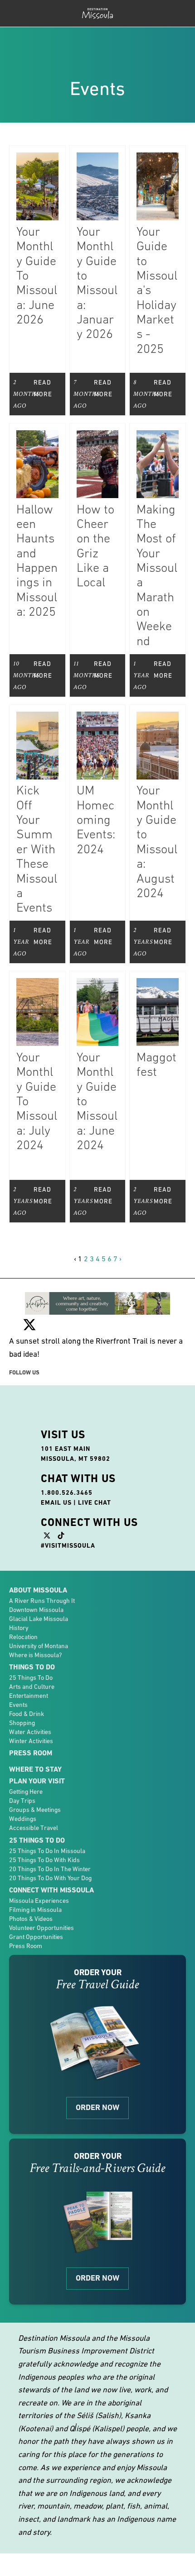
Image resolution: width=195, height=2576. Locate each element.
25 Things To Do (31, 1644)
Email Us (56, 1469)
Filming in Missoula (35, 1877)
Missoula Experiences (39, 1868)
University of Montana (39, 1613)
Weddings (23, 1786)
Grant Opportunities (36, 1904)
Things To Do (32, 1634)
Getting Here (26, 1759)
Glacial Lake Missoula (39, 1586)
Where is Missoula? (35, 1622)
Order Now (97, 2075)
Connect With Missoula (51, 1857)
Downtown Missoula (36, 1577)
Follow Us (24, 1339)
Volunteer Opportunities (41, 1895)
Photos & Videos (31, 1886)
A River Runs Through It (42, 1568)
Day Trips (22, 1768)
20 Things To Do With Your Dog (50, 1845)
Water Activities (30, 1699)
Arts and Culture (32, 1654)
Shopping (22, 1690)
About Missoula (38, 1557)
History (19, 1595)
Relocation (23, 1604)
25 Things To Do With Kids (44, 1827)
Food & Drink (27, 1681)
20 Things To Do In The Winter (50, 1836)
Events (18, 1672)
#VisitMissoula (68, 1513)
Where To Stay (35, 1737)
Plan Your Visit (37, 1748)
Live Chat (95, 1469)
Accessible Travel (34, 1795)
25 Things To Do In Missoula (47, 1818)
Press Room (31, 1720)
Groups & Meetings (35, 1777)
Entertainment (29, 1663)
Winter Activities (31, 1708)
